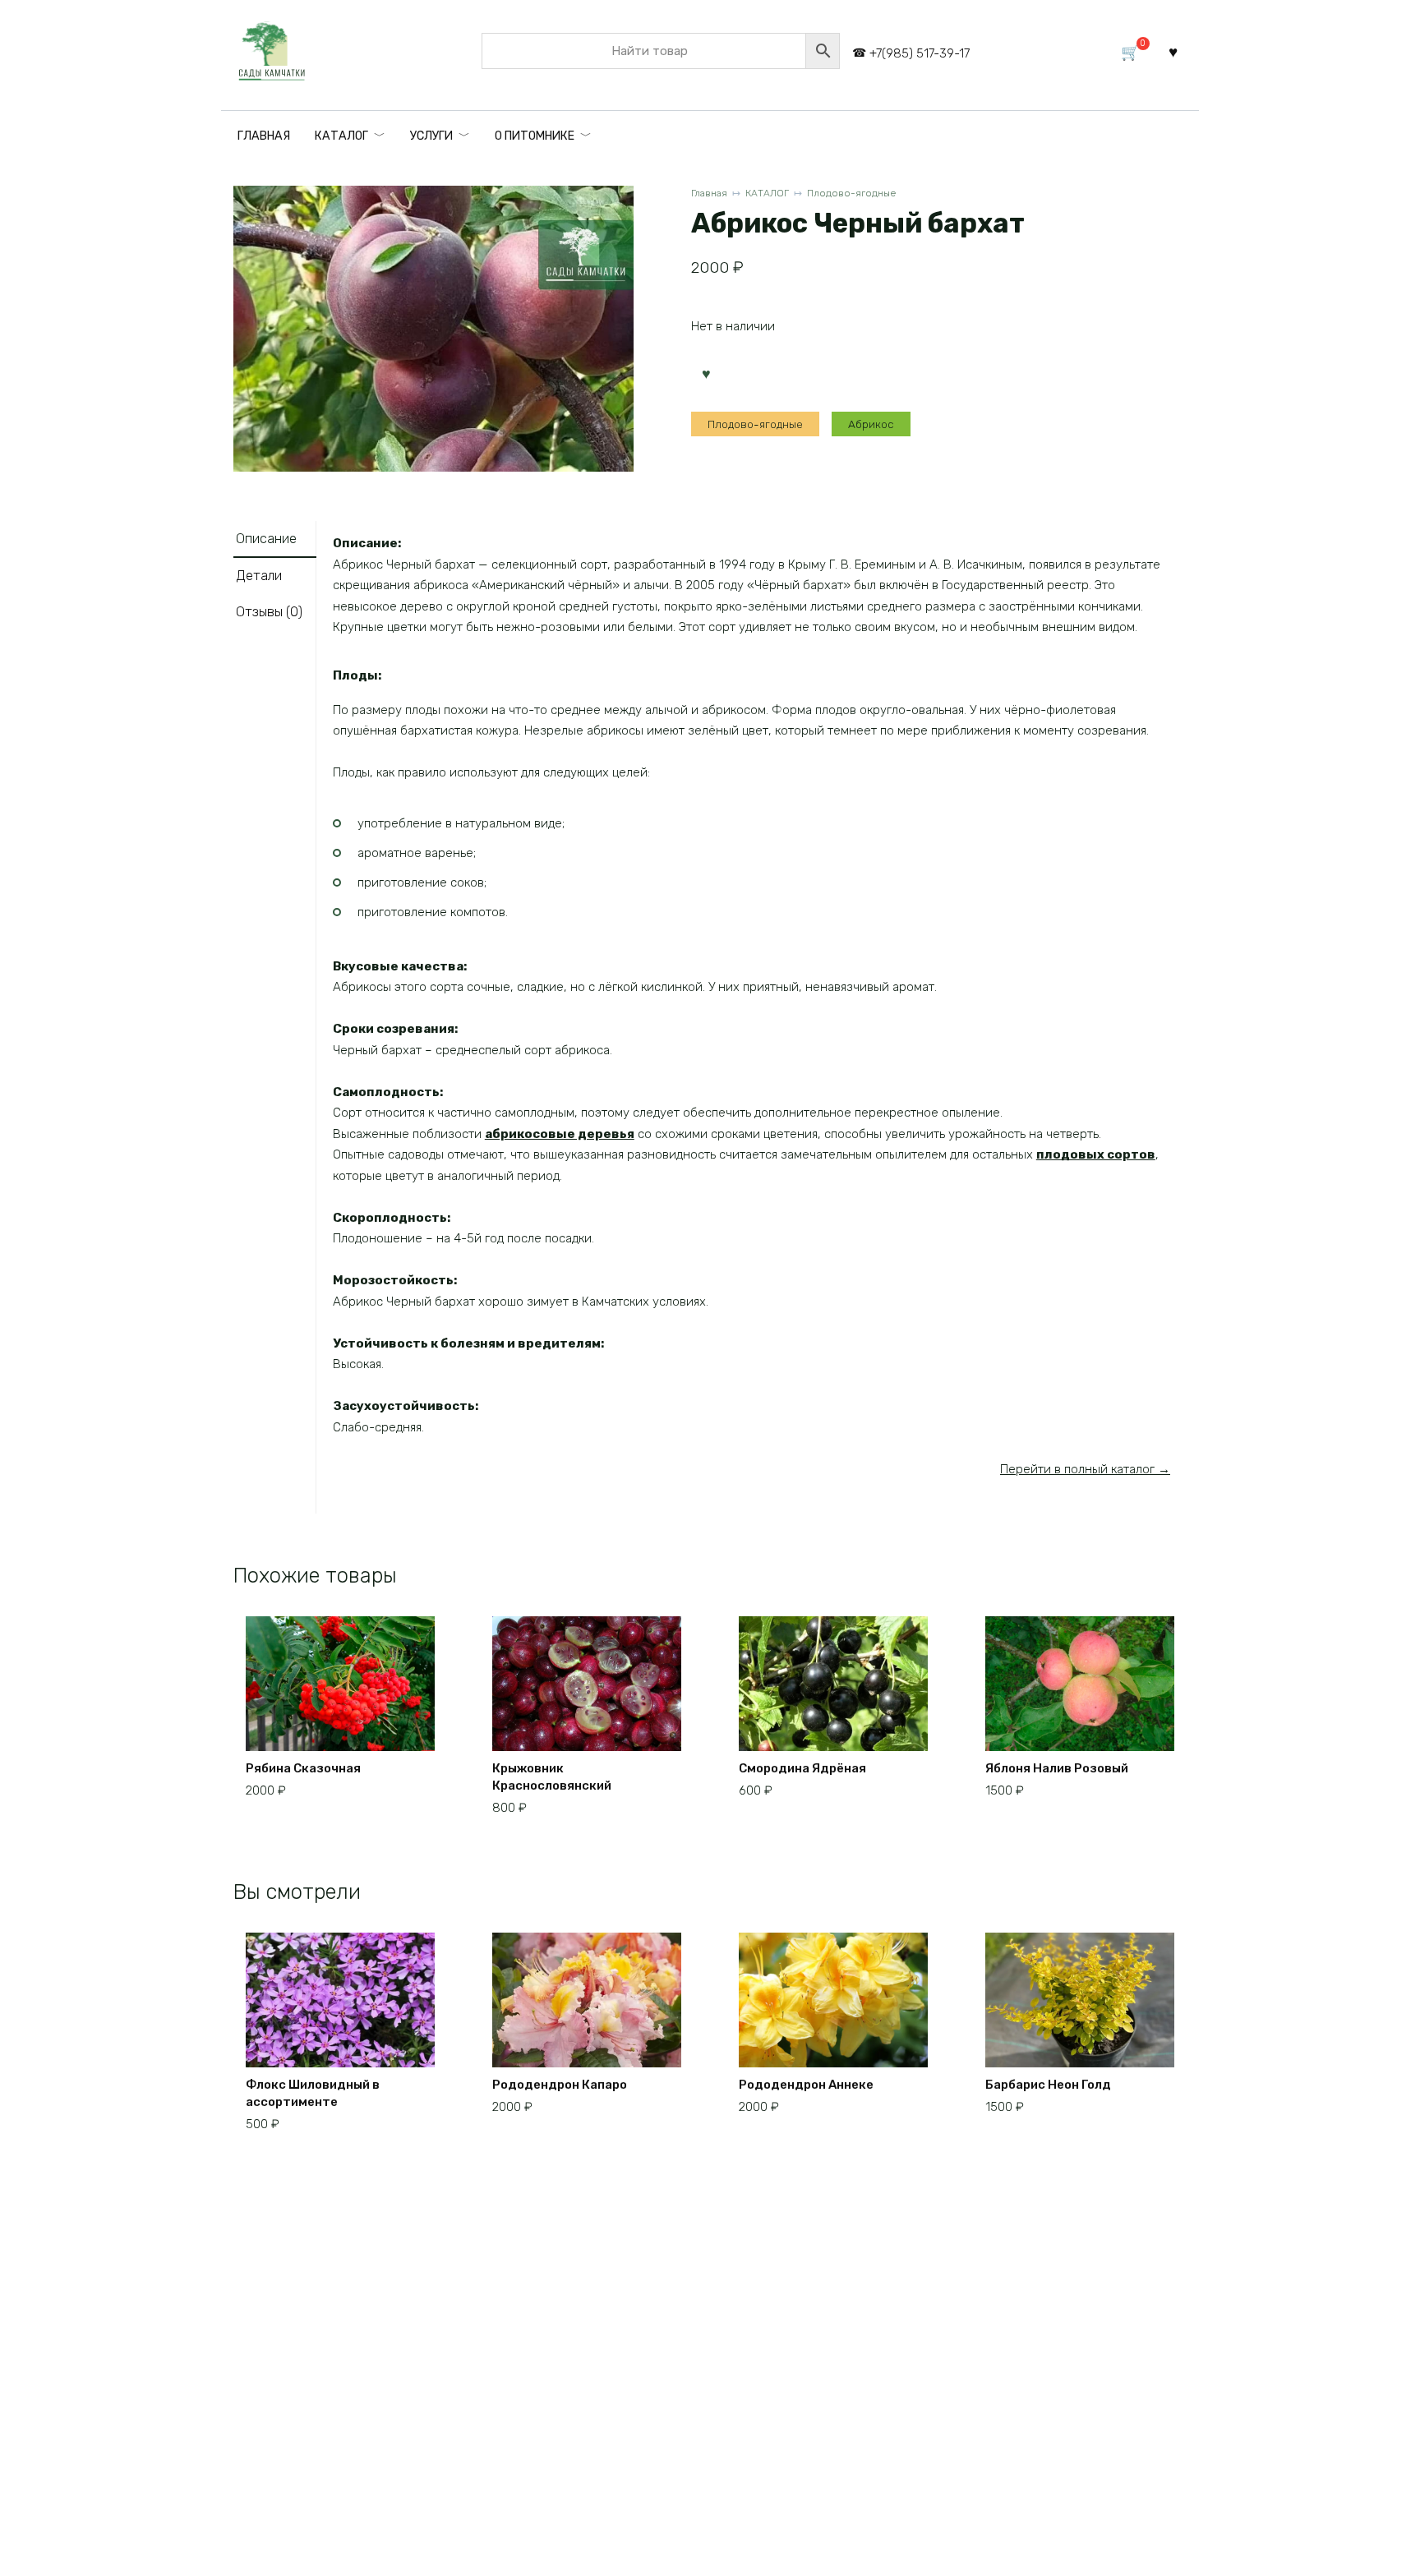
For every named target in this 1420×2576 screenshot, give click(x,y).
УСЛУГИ (431, 136)
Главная (709, 193)
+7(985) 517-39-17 (920, 53)
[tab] (275, 539)
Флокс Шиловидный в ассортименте (313, 2093)
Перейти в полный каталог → (1085, 1469)
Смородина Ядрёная (802, 1768)
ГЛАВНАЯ (264, 136)
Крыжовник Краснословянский (552, 1777)
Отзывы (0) (269, 612)
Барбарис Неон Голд (1048, 2085)
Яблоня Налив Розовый (1057, 1768)
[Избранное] (1173, 51)
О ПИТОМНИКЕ (535, 136)
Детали (259, 576)
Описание (266, 539)
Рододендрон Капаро (560, 2085)
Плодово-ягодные (851, 193)
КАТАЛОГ (341, 136)
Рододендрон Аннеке (806, 2085)
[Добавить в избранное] (706, 372)
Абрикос (871, 424)
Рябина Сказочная (303, 1768)
